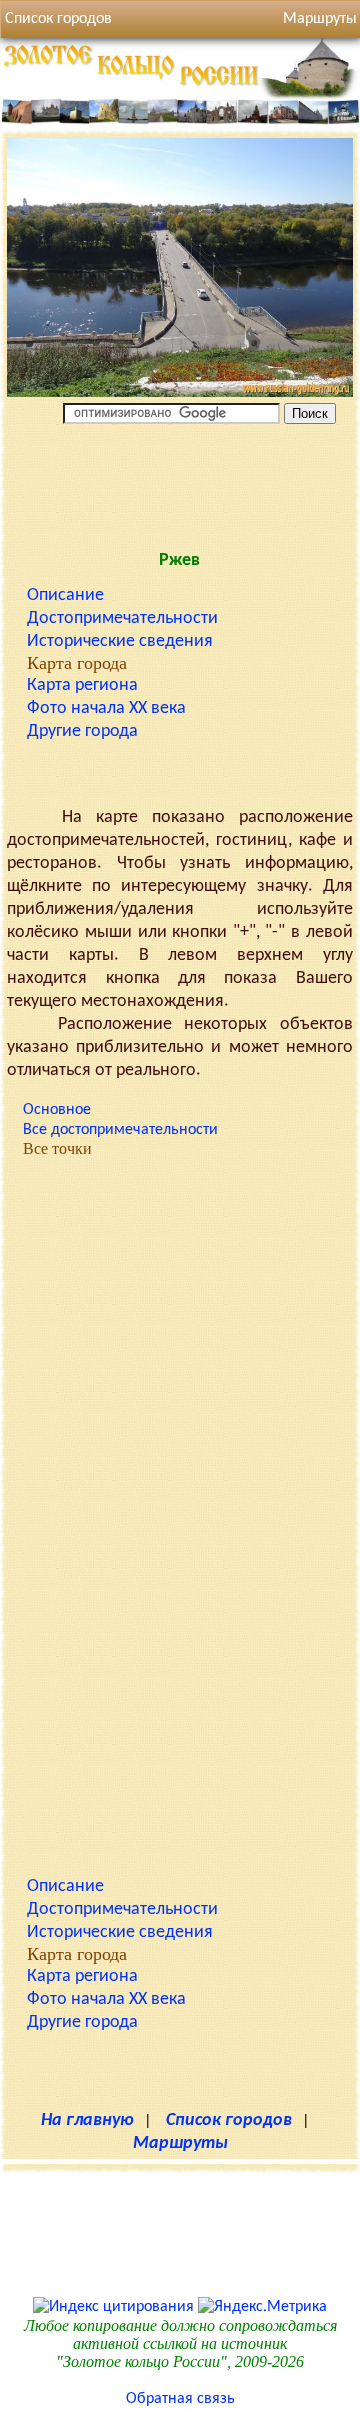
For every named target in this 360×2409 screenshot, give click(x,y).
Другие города (82, 731)
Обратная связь (180, 2399)
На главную (87, 2120)
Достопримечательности (122, 618)
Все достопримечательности (120, 1130)
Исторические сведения (120, 641)
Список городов (58, 19)
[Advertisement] (180, 483)
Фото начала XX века (106, 708)
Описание (65, 595)
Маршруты (180, 2143)
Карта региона (82, 685)
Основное (57, 1110)
